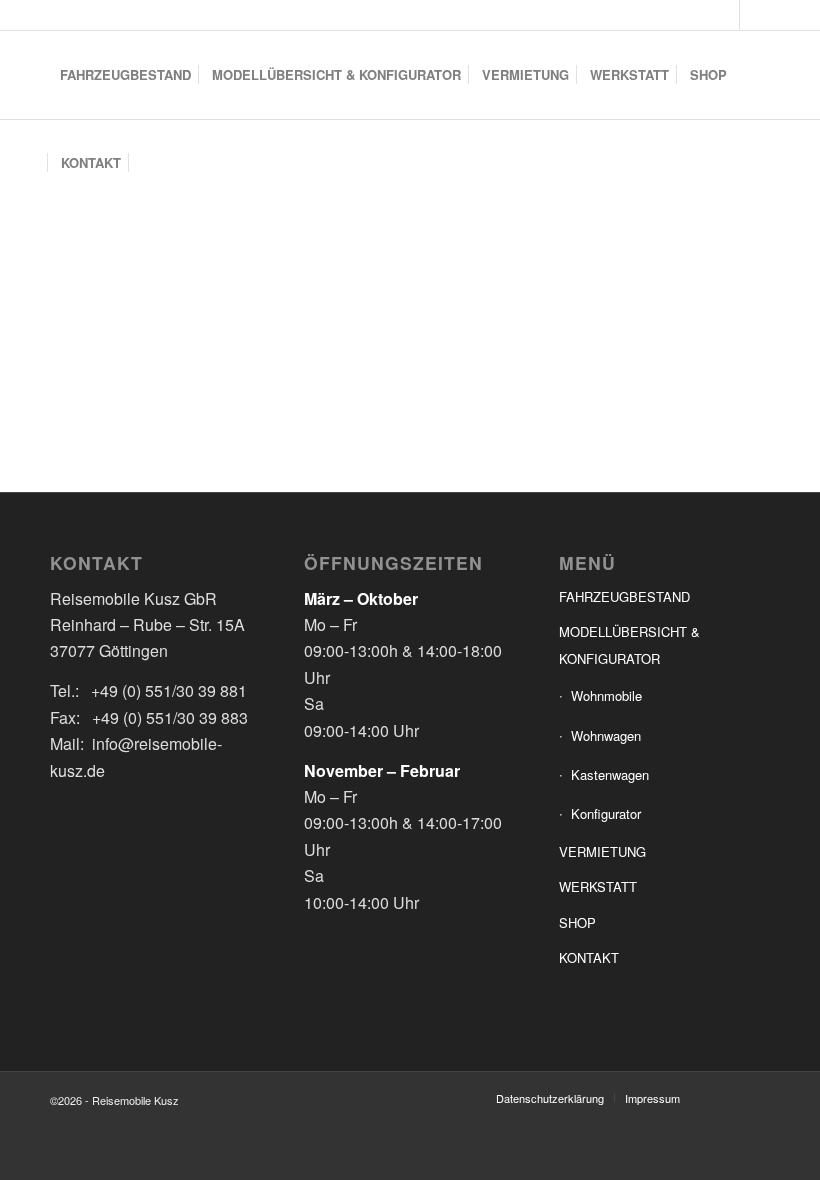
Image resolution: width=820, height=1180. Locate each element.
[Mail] (755, 15)
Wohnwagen (606, 735)
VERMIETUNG (602, 851)
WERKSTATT (598, 886)
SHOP (577, 922)
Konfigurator (606, 813)
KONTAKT (589, 957)
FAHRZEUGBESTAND (624, 596)
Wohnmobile (606, 695)
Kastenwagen (610, 774)
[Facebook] (724, 15)
